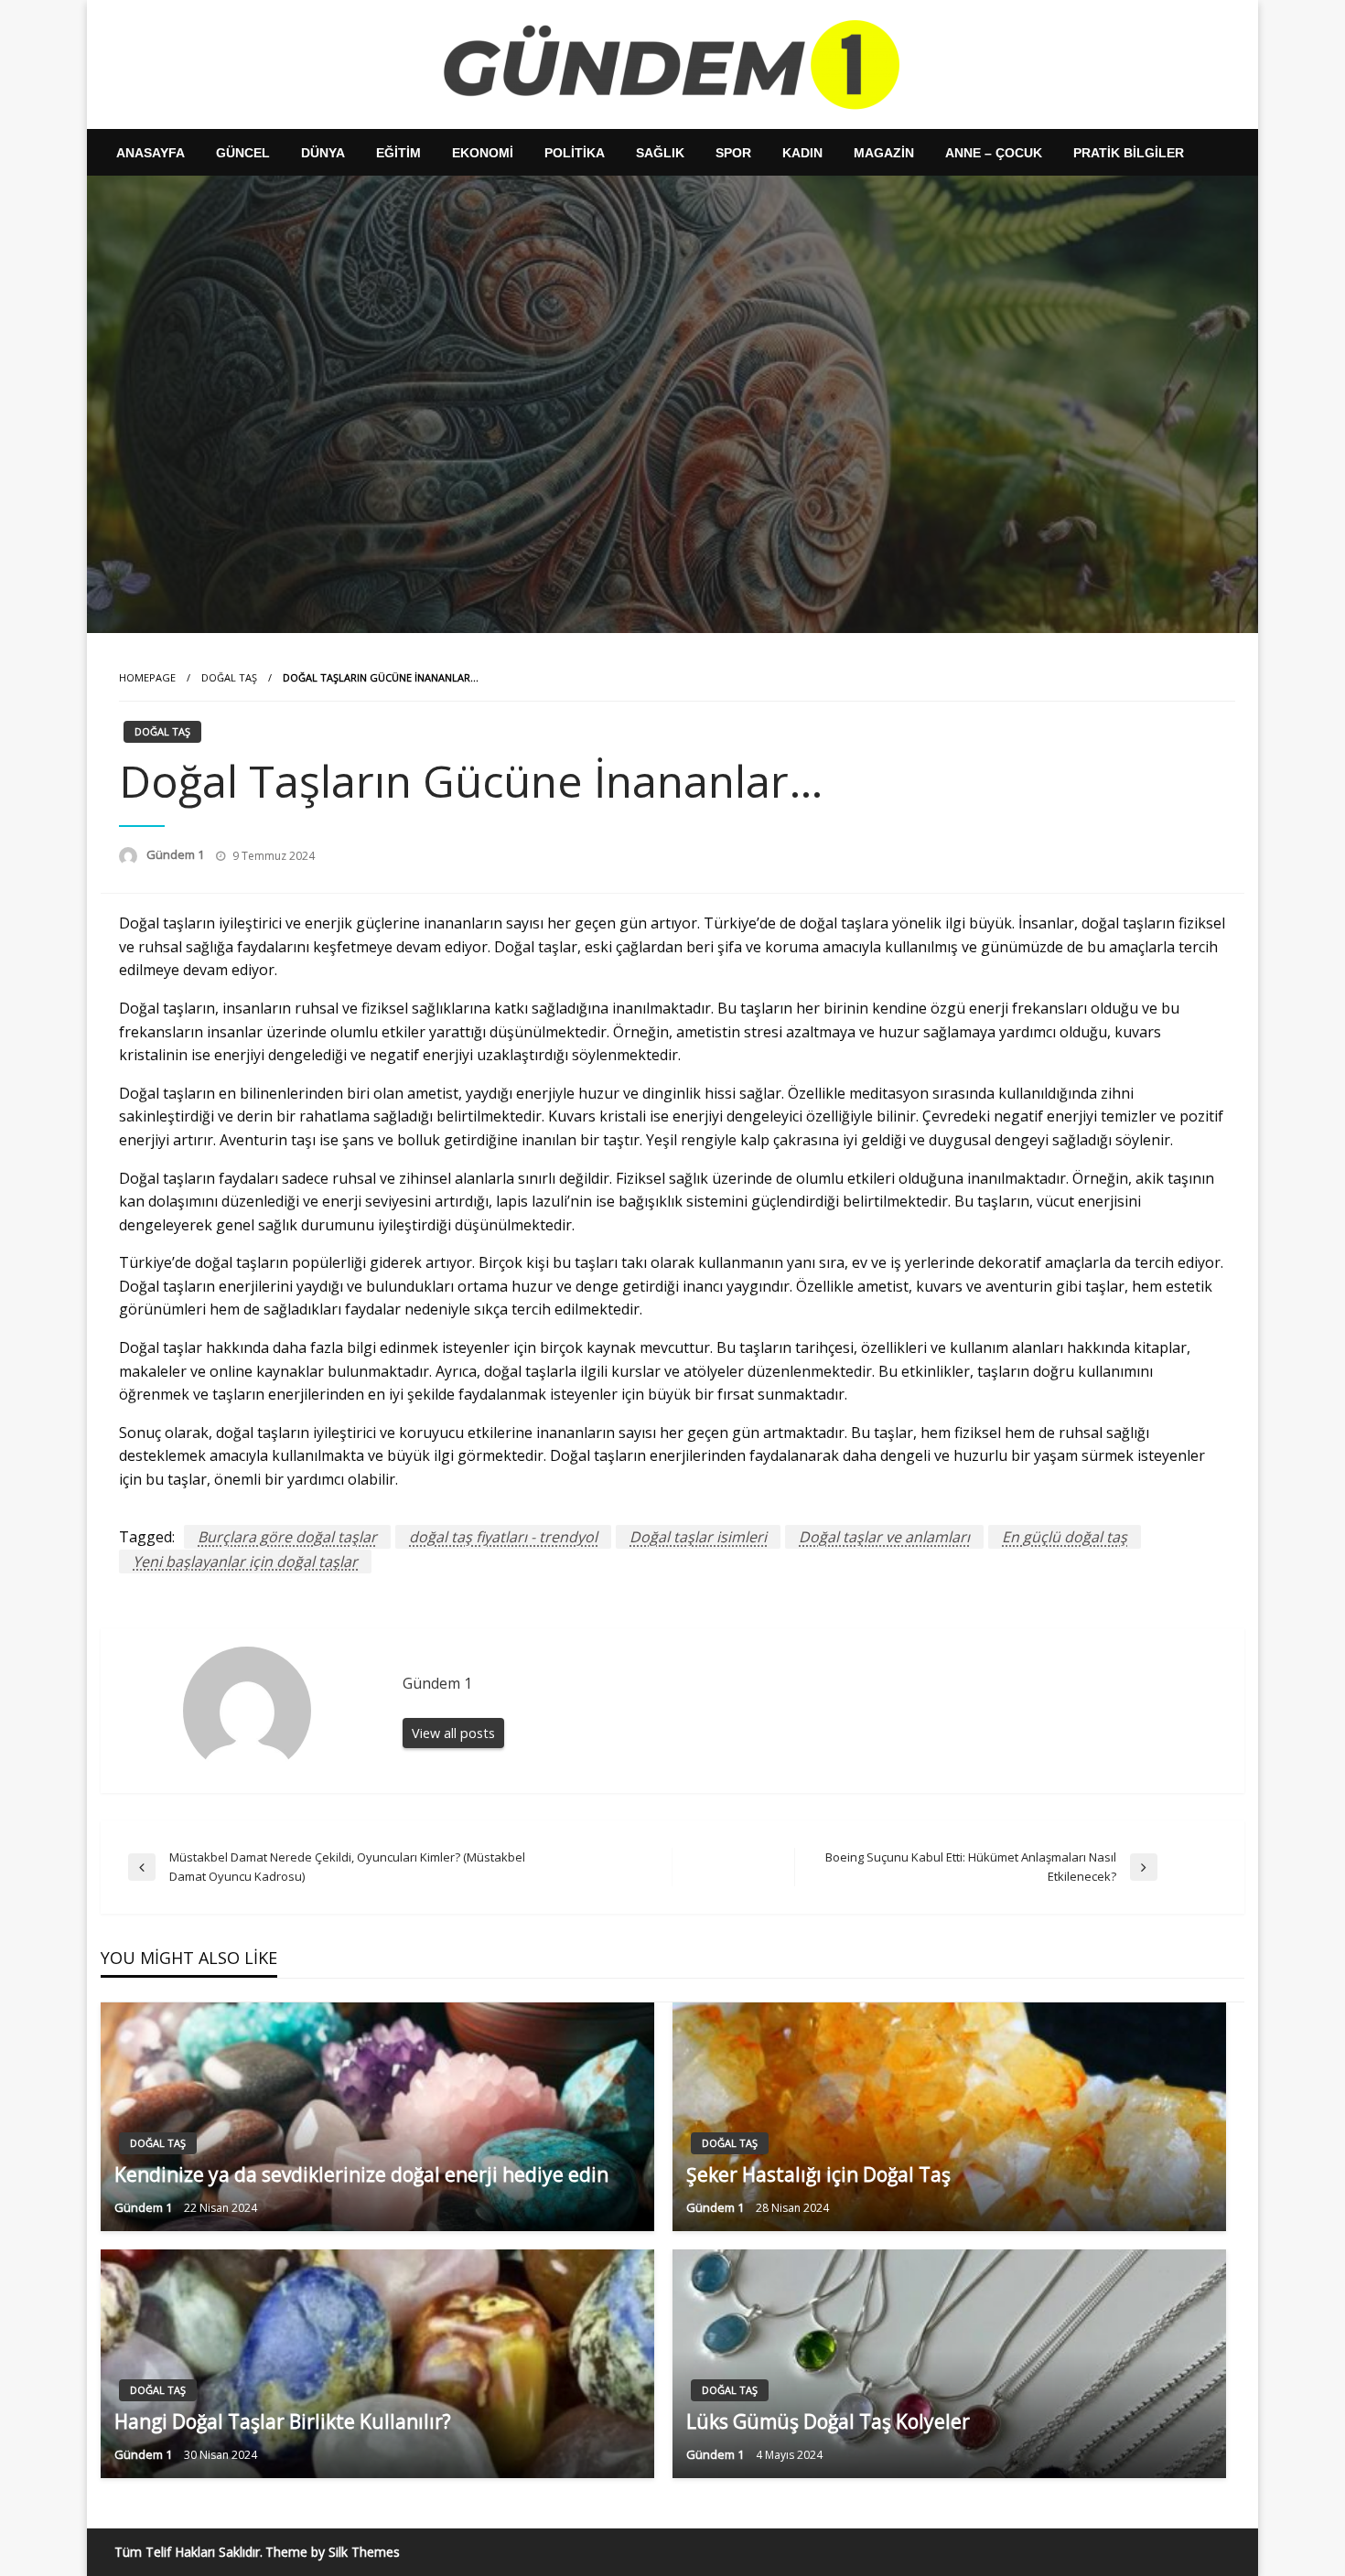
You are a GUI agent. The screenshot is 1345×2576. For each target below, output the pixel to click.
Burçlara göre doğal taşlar (287, 1537)
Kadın (802, 153)
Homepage (147, 677)
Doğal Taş (229, 677)
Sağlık (660, 153)
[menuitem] (151, 153)
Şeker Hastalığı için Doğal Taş (818, 2174)
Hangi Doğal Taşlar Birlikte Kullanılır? (283, 2421)
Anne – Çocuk (994, 153)
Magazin (884, 153)
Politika (575, 153)
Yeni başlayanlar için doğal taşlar (245, 1562)
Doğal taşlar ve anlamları (884, 1537)
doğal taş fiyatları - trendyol (503, 1537)
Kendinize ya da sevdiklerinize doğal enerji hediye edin (361, 2174)
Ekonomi (483, 153)
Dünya (323, 153)
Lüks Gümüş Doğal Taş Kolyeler (828, 2421)
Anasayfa (151, 153)
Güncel (243, 153)
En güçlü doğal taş (1065, 1537)
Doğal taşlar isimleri (698, 1537)
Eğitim (398, 153)
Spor (733, 153)
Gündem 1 (177, 854)
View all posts (453, 1733)
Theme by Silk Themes (333, 2552)
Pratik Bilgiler (1129, 153)
